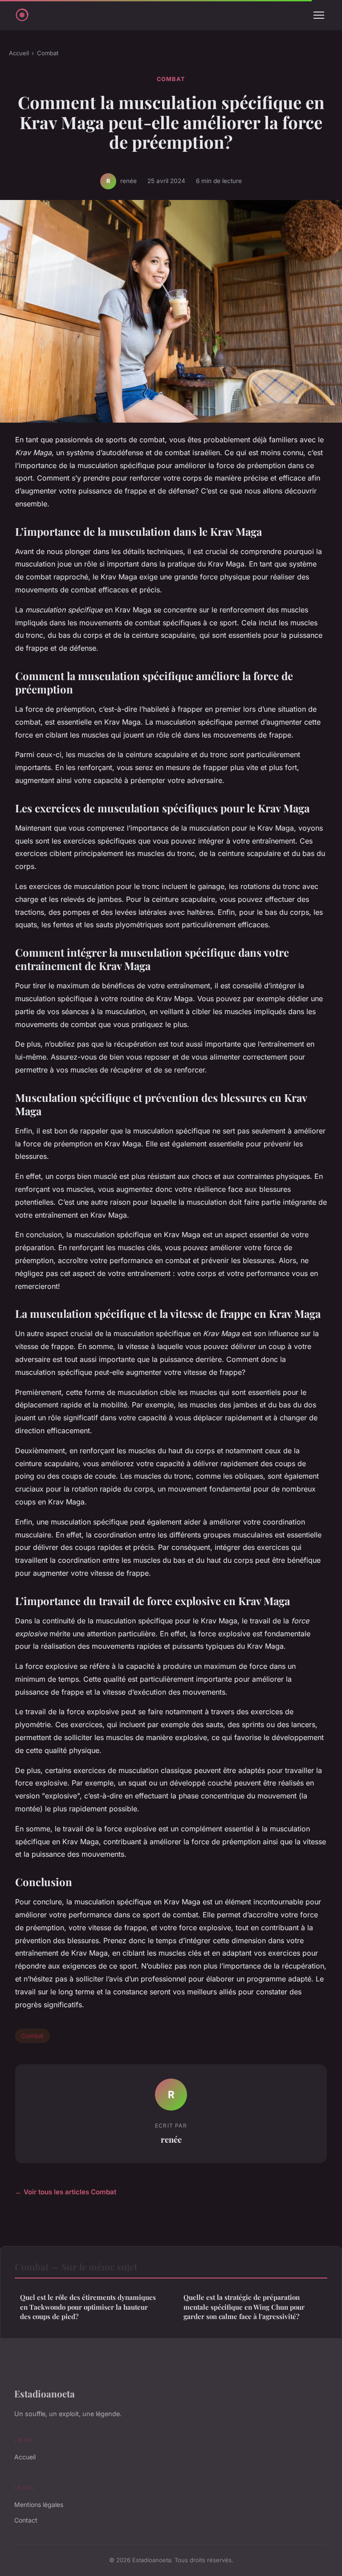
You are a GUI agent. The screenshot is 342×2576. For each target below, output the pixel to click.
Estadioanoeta (45, 2393)
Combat (48, 53)
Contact (26, 2520)
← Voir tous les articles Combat (66, 2192)
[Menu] (319, 15)
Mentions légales (39, 2505)
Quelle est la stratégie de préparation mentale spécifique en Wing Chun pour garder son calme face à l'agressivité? (244, 2307)
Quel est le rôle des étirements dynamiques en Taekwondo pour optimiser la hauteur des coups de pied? (88, 2307)
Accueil (19, 53)
